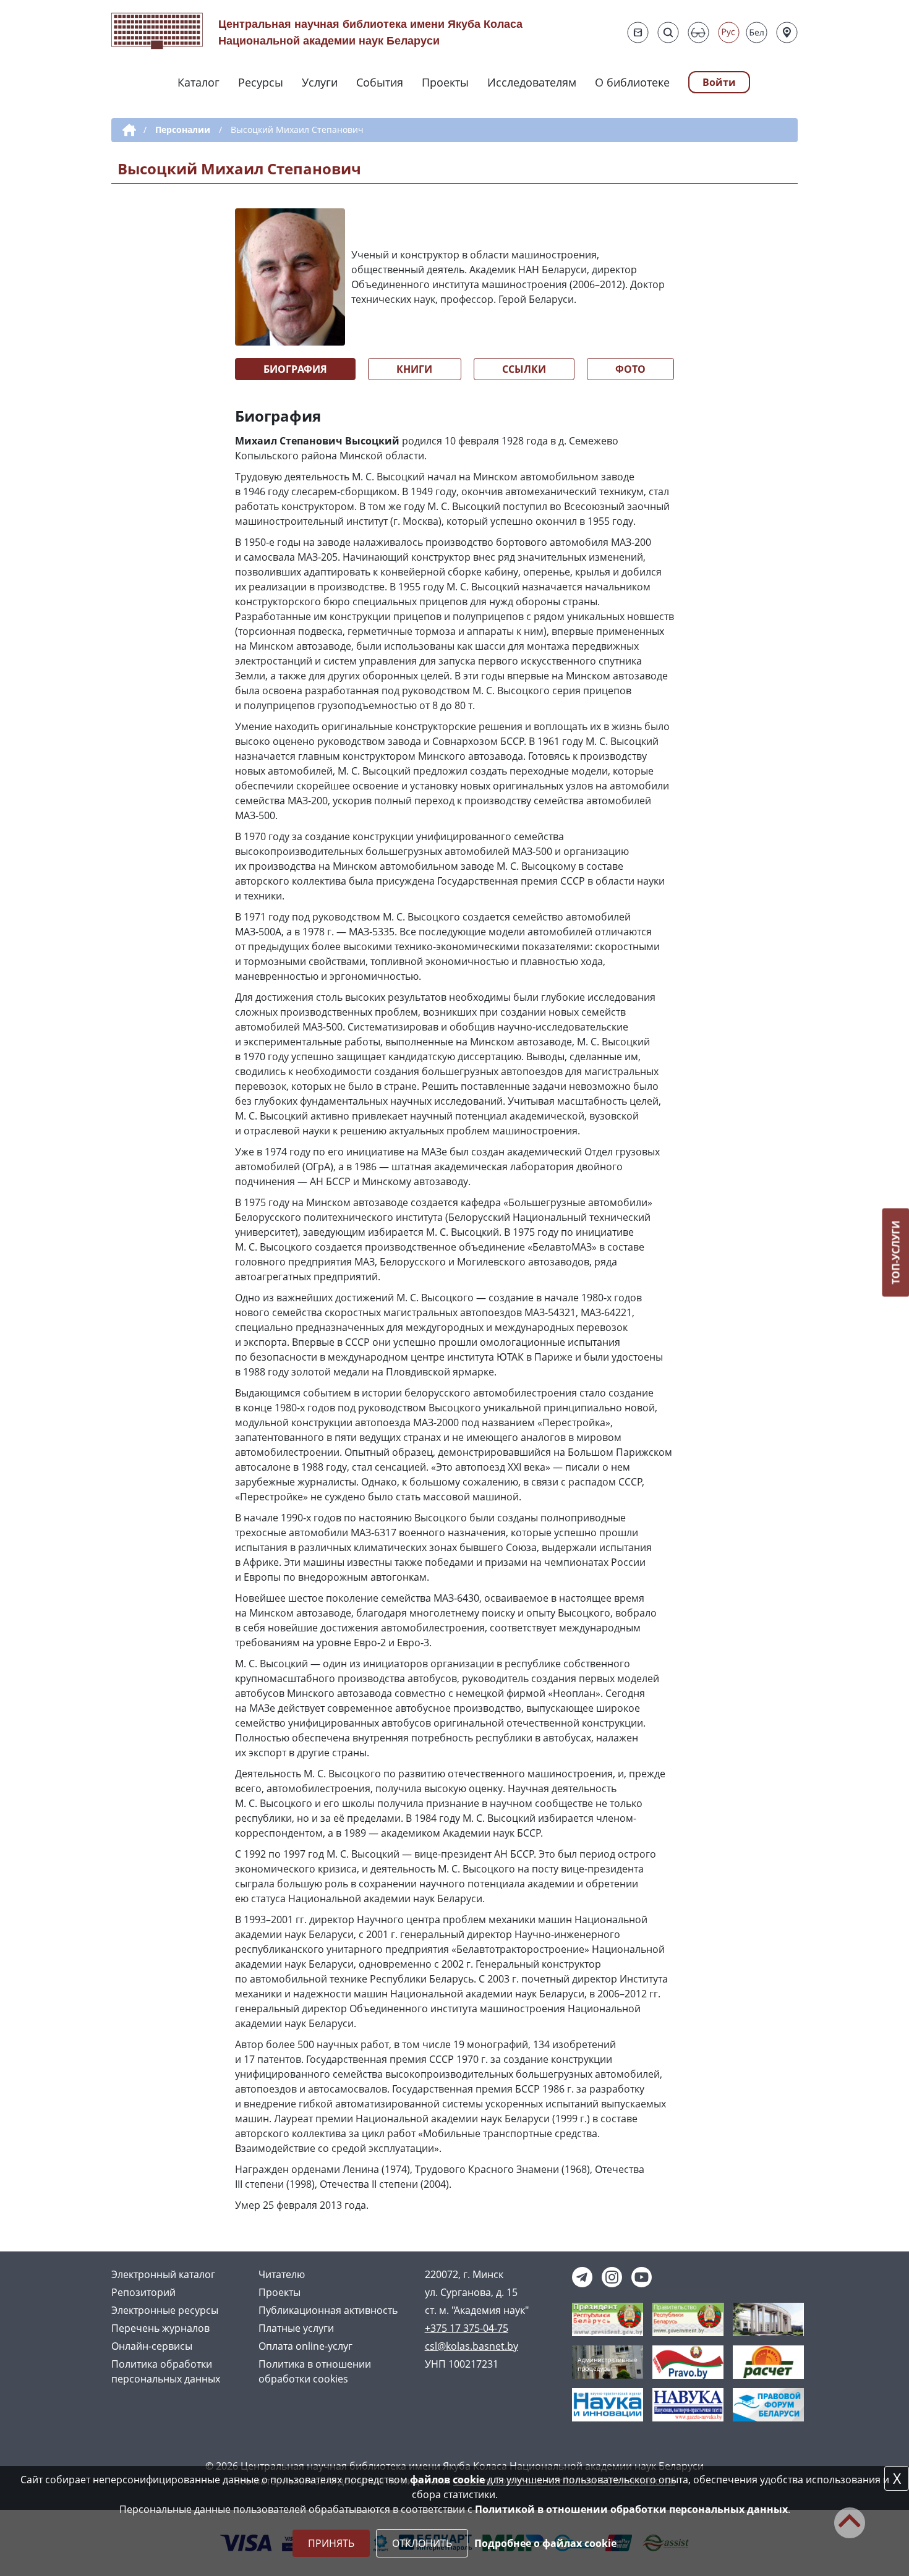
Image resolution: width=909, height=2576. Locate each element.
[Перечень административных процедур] (608, 2361)
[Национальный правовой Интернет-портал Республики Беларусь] (688, 2361)
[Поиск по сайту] (668, 32)
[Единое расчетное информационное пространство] (768, 2361)
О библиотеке (632, 82)
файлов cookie (447, 2480)
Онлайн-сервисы (152, 2346)
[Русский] (729, 32)
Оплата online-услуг (305, 2346)
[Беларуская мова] (757, 32)
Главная (127, 130)
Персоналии (183, 130)
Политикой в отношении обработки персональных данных (631, 2509)
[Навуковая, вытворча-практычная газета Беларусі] (688, 2404)
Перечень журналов (160, 2328)
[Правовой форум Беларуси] (768, 2404)
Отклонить (422, 2543)
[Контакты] (787, 32)
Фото (630, 369)
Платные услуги (296, 2328)
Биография (295, 369)
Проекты (445, 82)
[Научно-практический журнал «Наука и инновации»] (608, 2404)
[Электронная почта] (638, 32)
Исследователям (532, 82)
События (380, 82)
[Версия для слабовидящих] (698, 32)
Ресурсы (261, 82)
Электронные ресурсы (165, 2310)
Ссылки (524, 369)
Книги (414, 369)
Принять (331, 2543)
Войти (719, 82)
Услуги (320, 82)
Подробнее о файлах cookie (545, 2543)
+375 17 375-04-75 (467, 2328)
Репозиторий (143, 2292)
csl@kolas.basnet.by (472, 2346)
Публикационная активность (328, 2310)
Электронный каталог (163, 2274)
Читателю (282, 2274)
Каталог (198, 82)
